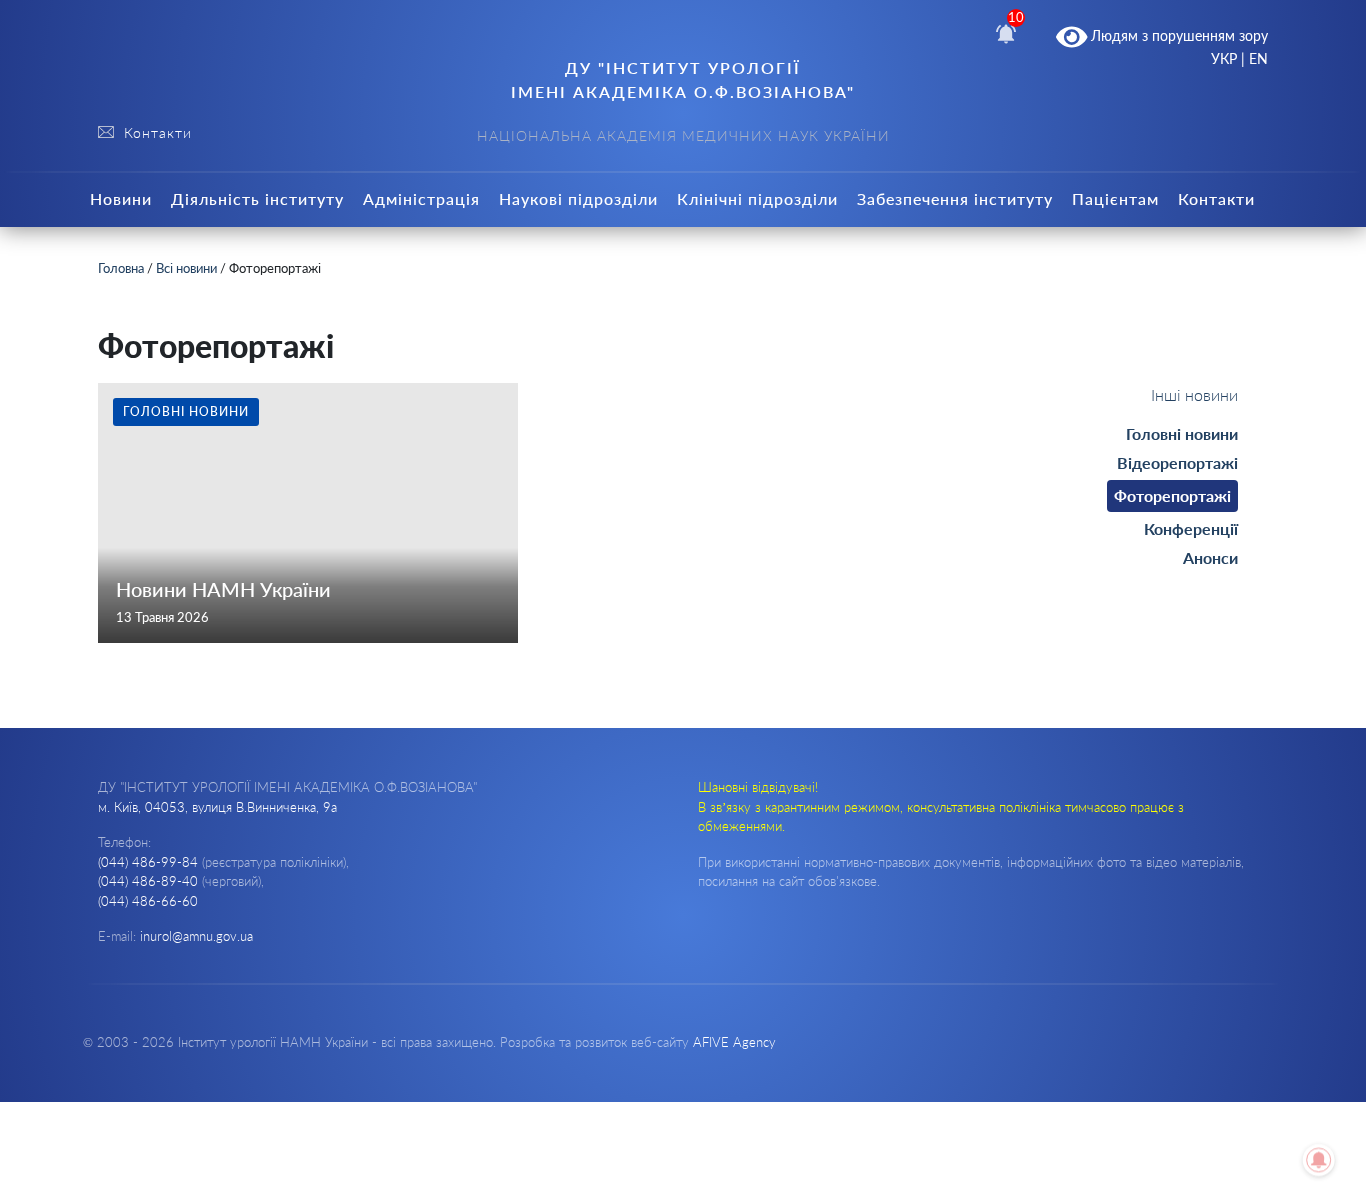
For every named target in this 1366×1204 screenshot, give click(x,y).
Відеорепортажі (1177, 462)
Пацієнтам (1115, 198)
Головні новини (1182, 433)
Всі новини (186, 268)
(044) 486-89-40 (148, 881)
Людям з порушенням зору (1177, 35)
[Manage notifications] (1319, 1160)
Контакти (1216, 198)
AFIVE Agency (734, 1042)
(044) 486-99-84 (148, 862)
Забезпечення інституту (955, 198)
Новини (121, 198)
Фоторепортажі (1172, 495)
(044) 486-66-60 (148, 901)
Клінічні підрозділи (757, 198)
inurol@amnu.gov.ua (196, 936)
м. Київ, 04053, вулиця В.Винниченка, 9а (217, 807)
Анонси (1210, 557)
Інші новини (1194, 394)
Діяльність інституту (257, 198)
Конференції (1191, 528)
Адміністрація (421, 198)
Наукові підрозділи (578, 198)
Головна (121, 268)
